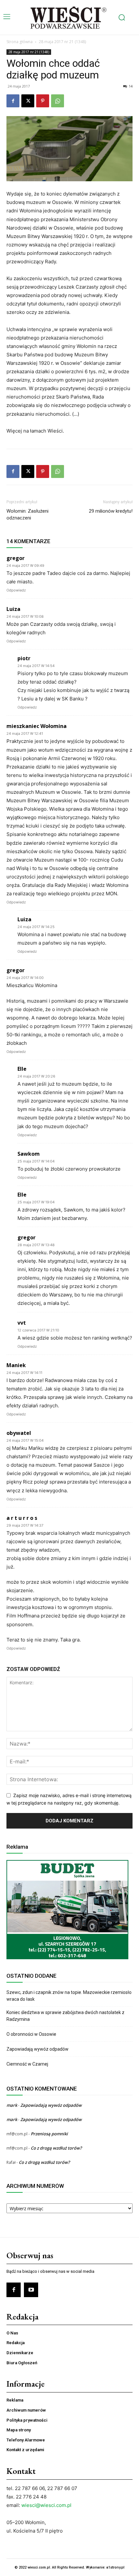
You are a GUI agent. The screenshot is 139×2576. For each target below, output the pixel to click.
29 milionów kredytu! (111, 511)
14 (131, 86)
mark (12, 2105)
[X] (28, 101)
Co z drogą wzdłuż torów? (57, 2148)
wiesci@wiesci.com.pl (46, 2505)
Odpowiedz (16, 590)
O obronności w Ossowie (32, 2034)
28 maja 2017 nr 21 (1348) (62, 42)
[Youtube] (31, 2290)
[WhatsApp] (58, 101)
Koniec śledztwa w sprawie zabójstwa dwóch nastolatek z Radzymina (65, 2016)
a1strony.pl (115, 2567)
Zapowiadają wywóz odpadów (37, 2049)
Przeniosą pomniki (49, 2134)
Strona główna (20, 42)
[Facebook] (13, 101)
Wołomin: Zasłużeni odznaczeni (27, 514)
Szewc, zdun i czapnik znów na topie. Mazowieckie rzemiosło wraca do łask (69, 1996)
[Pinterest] (43, 101)
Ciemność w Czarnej (28, 2064)
